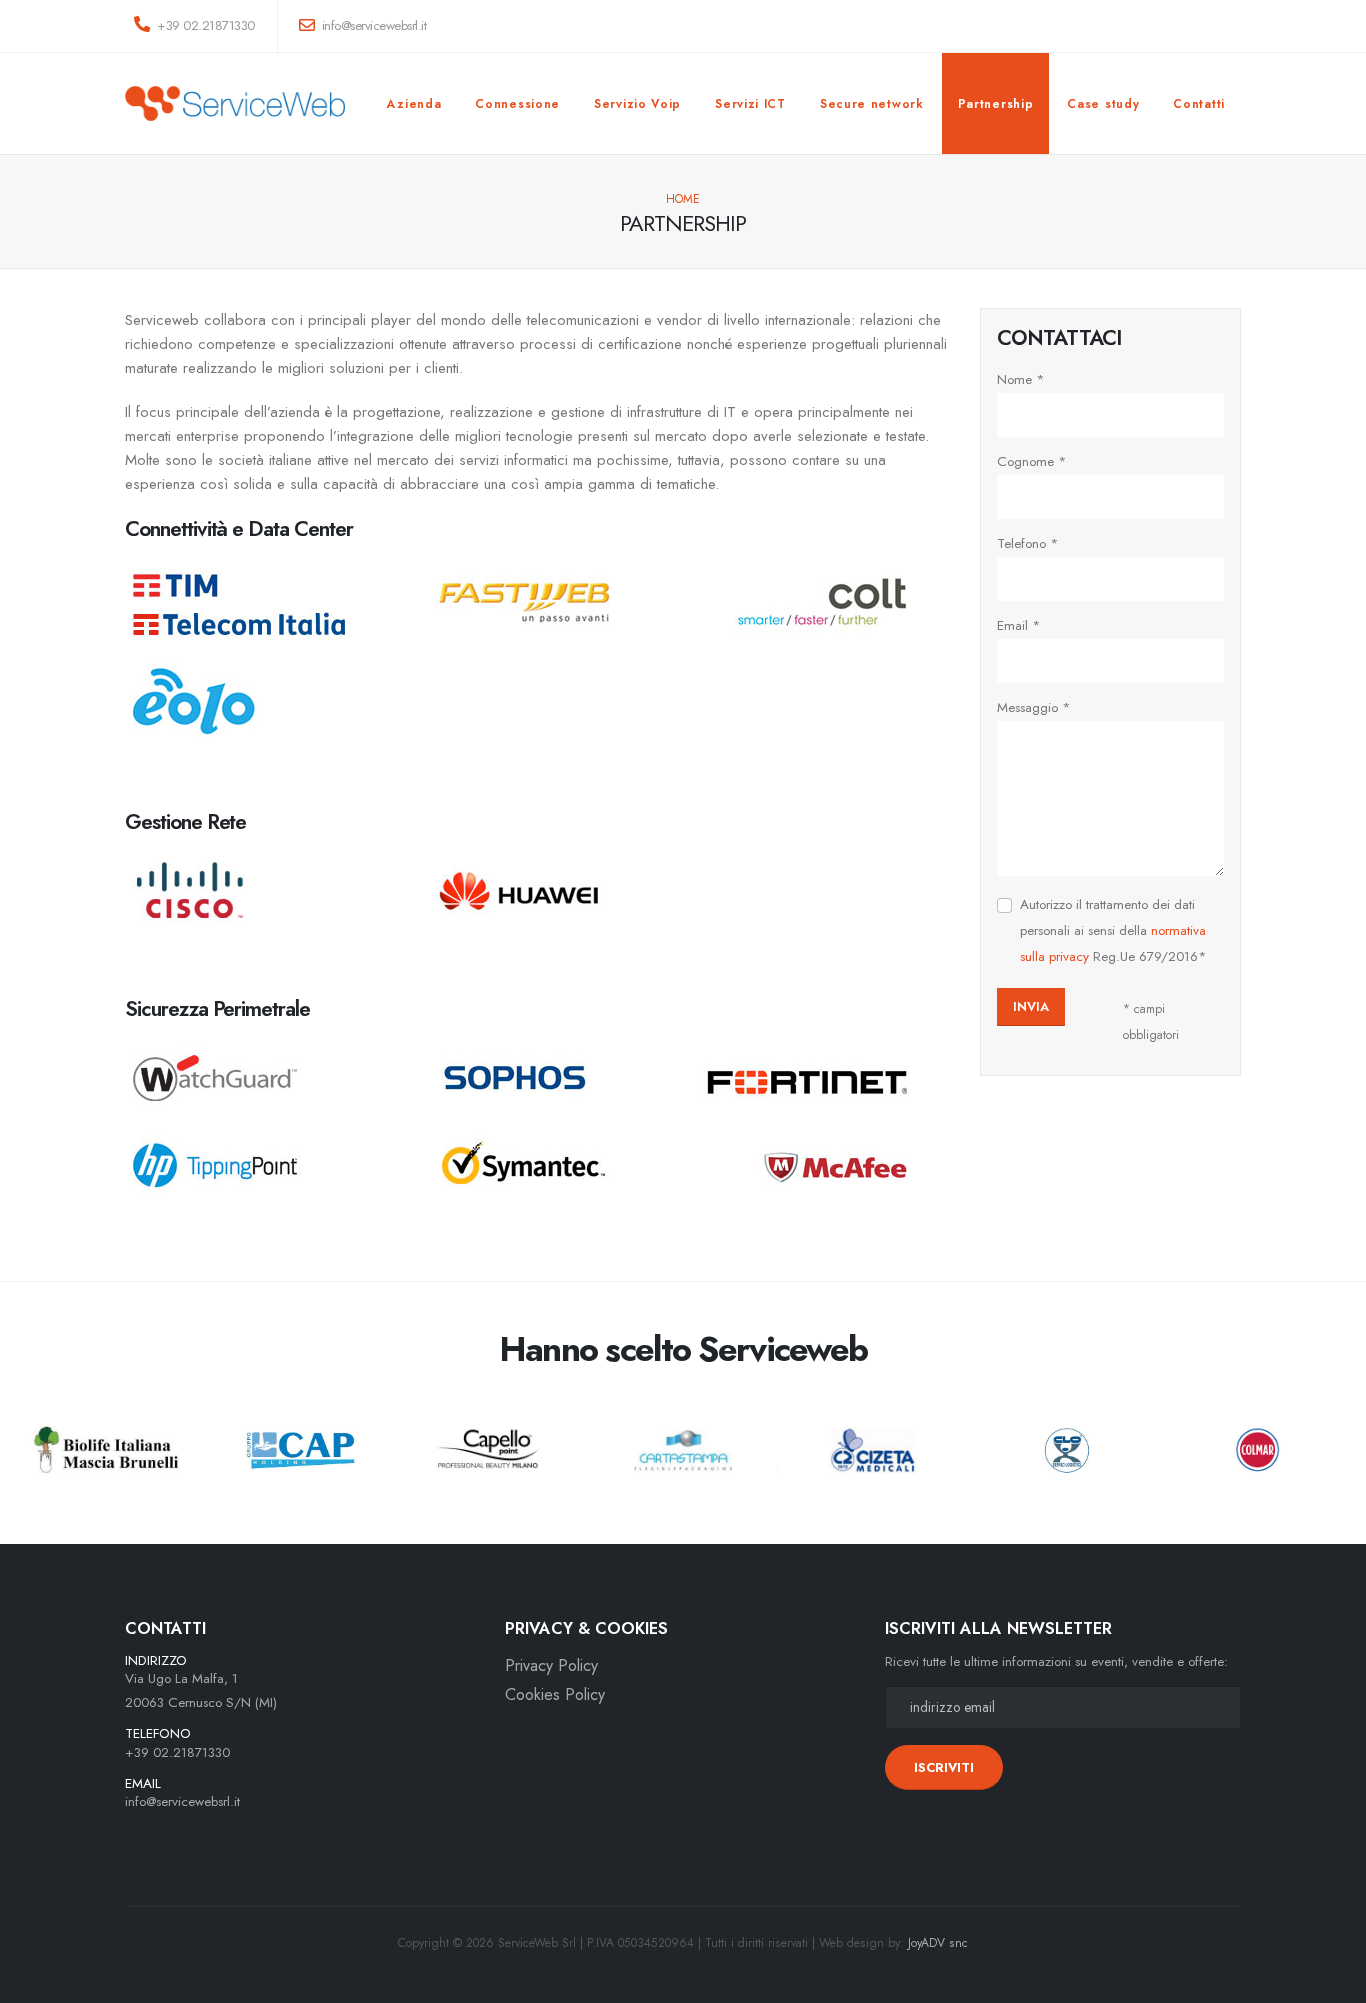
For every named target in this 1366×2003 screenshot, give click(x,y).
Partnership (996, 104)
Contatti (1199, 104)
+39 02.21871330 (204, 25)
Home (683, 199)
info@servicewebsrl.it (182, 1801)
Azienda (413, 104)
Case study (1103, 104)
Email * (1019, 625)
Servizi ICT (750, 104)
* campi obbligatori (1151, 1022)
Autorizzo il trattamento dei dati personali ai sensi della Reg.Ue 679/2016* (1113, 930)
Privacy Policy (551, 1665)
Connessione (517, 104)
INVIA (1031, 1006)
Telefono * (1028, 543)
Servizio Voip (637, 104)
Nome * (1021, 379)
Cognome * (1032, 461)
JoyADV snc (938, 1943)
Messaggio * (1034, 707)
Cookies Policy (555, 1694)
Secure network (872, 104)
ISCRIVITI (944, 1767)
